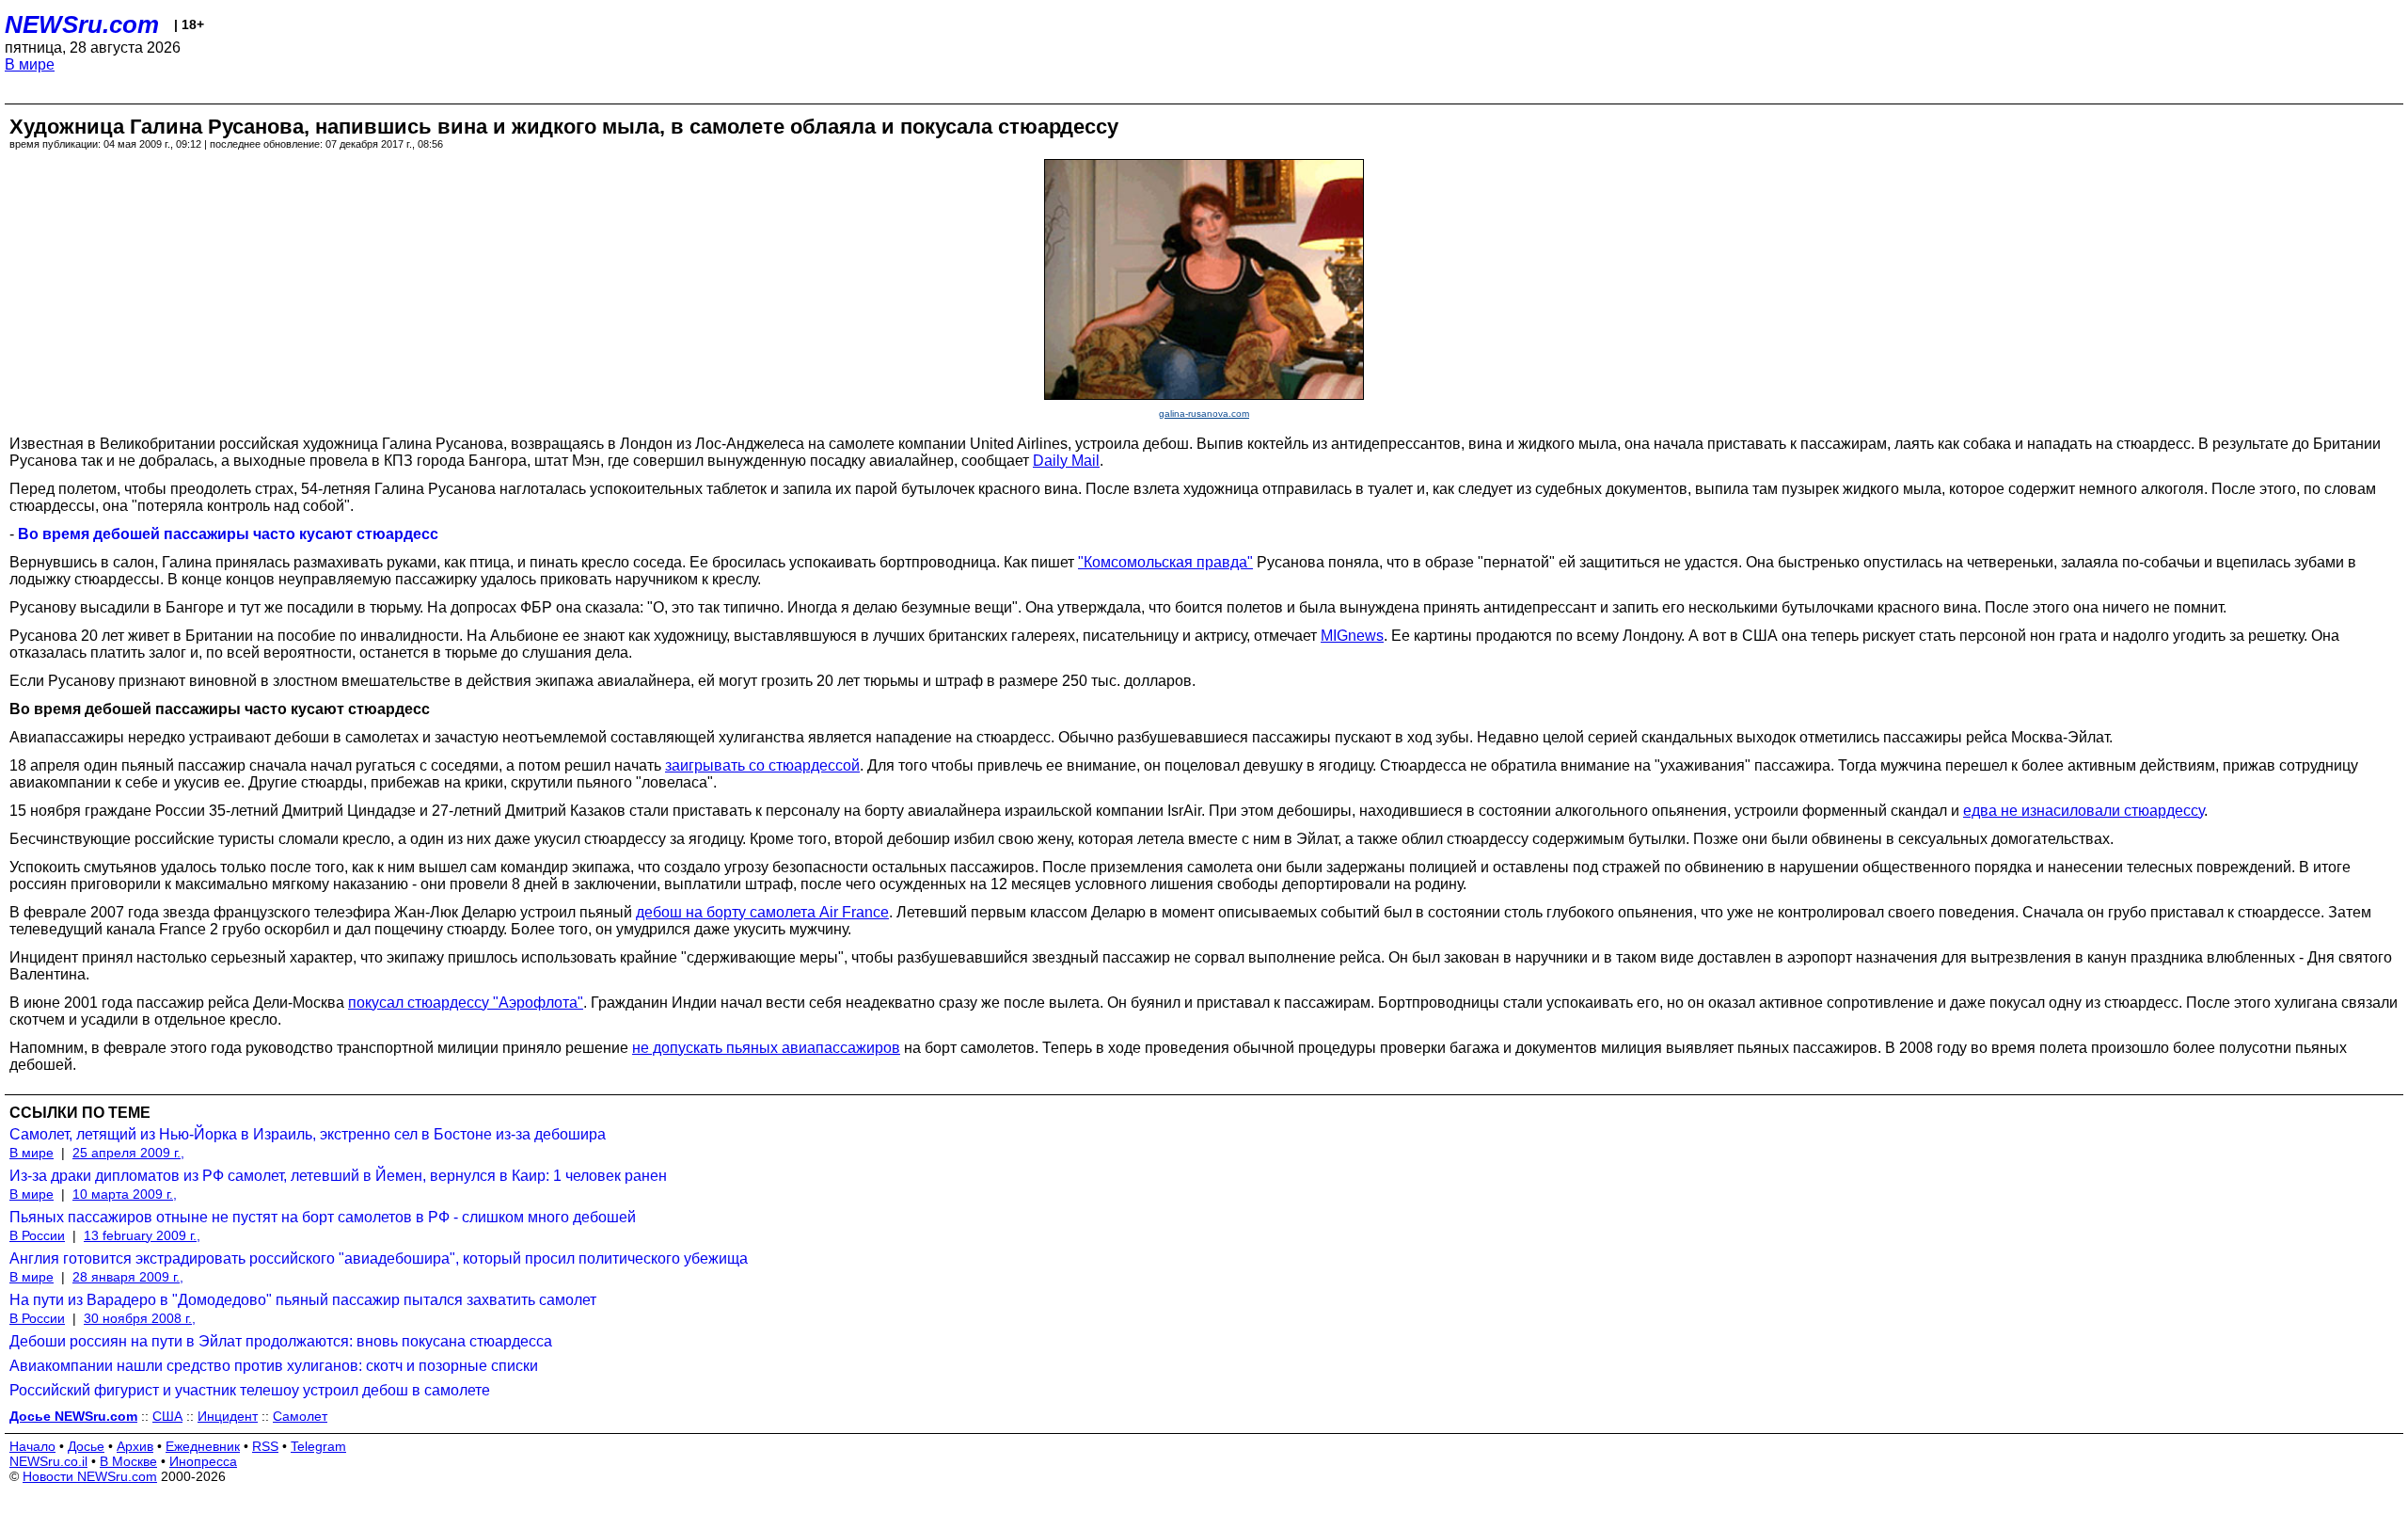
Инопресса (203, 1461)
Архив (135, 1446)
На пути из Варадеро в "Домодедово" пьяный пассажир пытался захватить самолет (303, 1300)
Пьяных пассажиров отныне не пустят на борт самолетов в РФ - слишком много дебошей (323, 1217)
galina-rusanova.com (1204, 414)
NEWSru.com (82, 24)
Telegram (318, 1446)
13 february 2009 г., (142, 1235)
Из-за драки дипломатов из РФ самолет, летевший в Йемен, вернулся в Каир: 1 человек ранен (338, 1176)
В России (37, 1235)
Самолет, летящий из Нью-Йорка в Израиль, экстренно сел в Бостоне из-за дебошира (308, 1134)
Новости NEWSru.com (90, 1476)
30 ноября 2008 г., (140, 1318)
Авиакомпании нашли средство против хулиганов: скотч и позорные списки (274, 1366)
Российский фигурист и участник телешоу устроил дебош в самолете (250, 1390)
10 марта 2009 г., (125, 1194)
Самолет (300, 1416)
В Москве (128, 1461)
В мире (30, 64)
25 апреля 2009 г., (128, 1153)
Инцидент (228, 1416)
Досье (86, 1446)
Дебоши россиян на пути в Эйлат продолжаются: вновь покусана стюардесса (281, 1341)
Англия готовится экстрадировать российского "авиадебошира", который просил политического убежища (379, 1258)
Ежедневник (203, 1446)
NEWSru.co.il (48, 1461)
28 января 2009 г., (128, 1277)
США (167, 1416)
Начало (32, 1446)
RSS (265, 1446)
